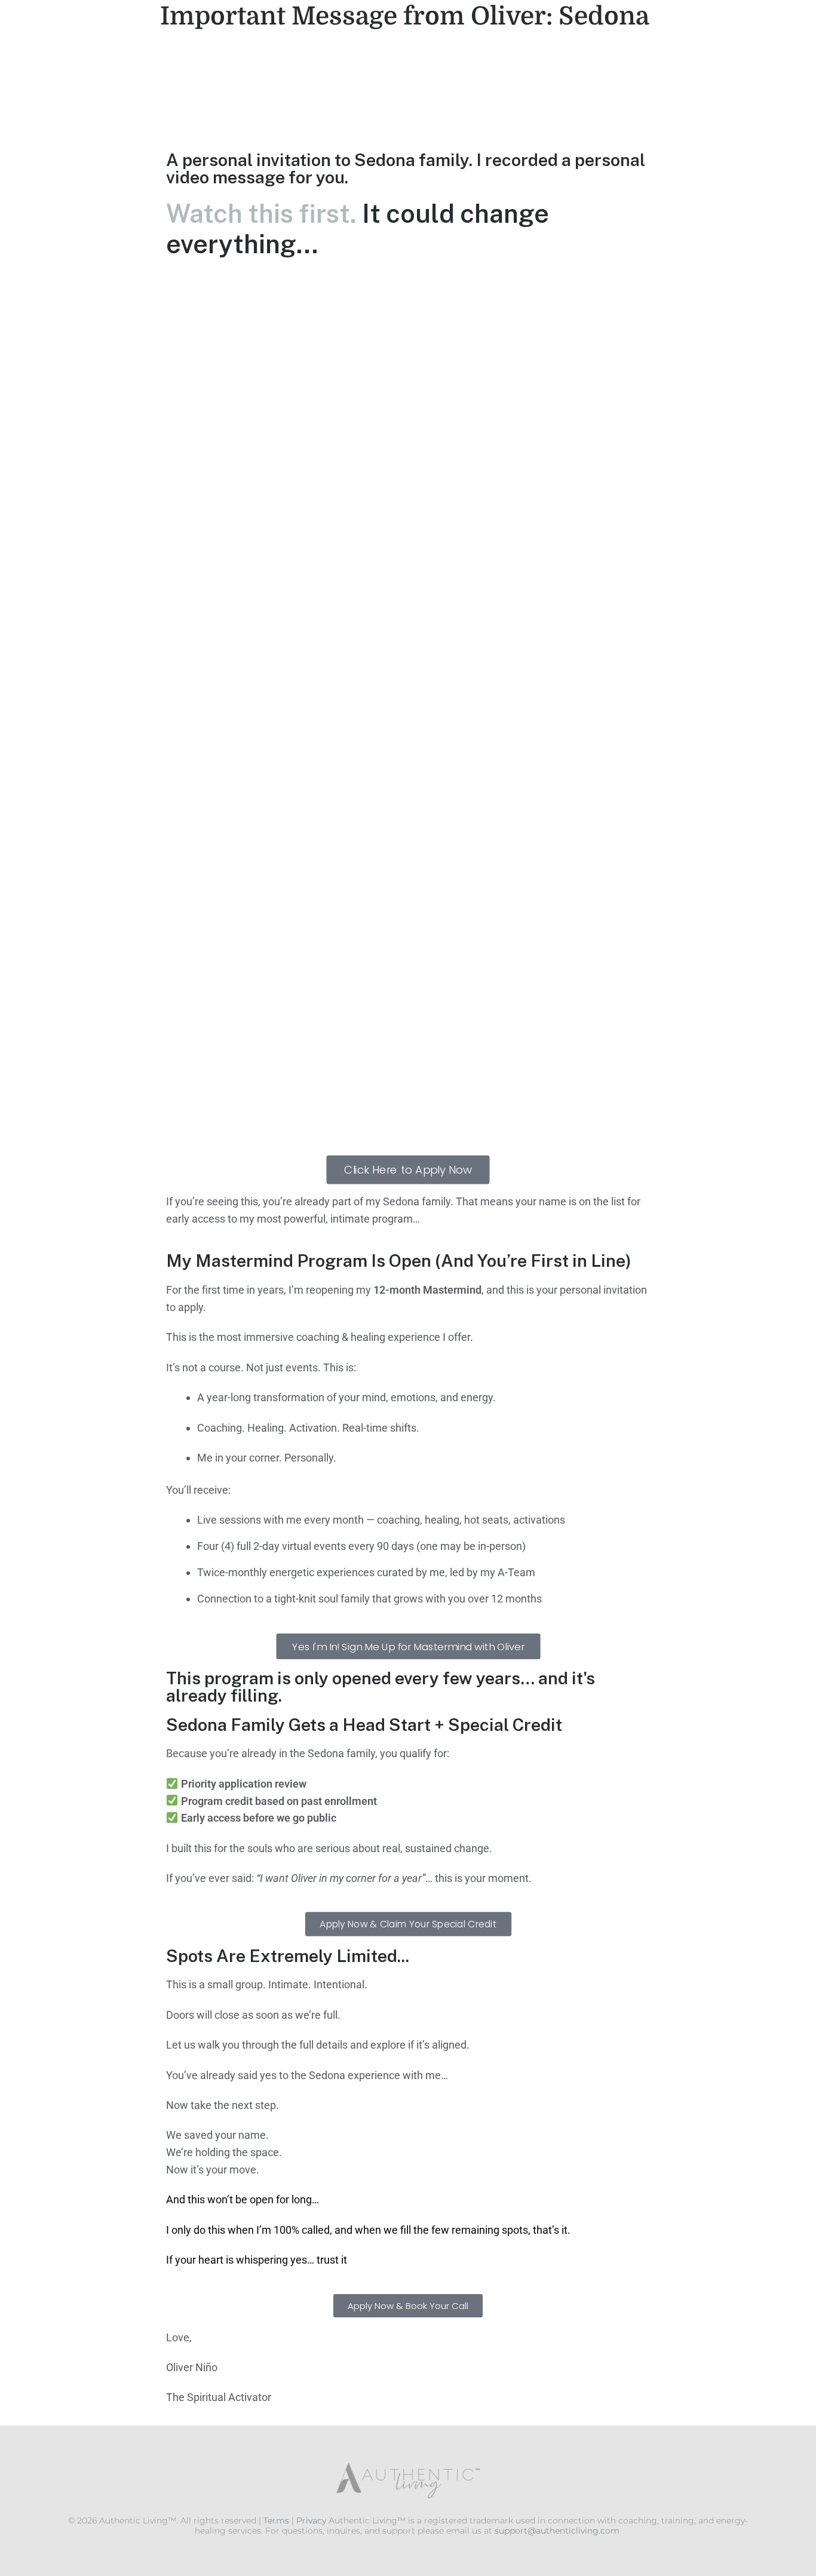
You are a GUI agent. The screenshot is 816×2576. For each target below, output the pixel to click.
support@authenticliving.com (557, 2531)
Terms (276, 2520)
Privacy (311, 2520)
